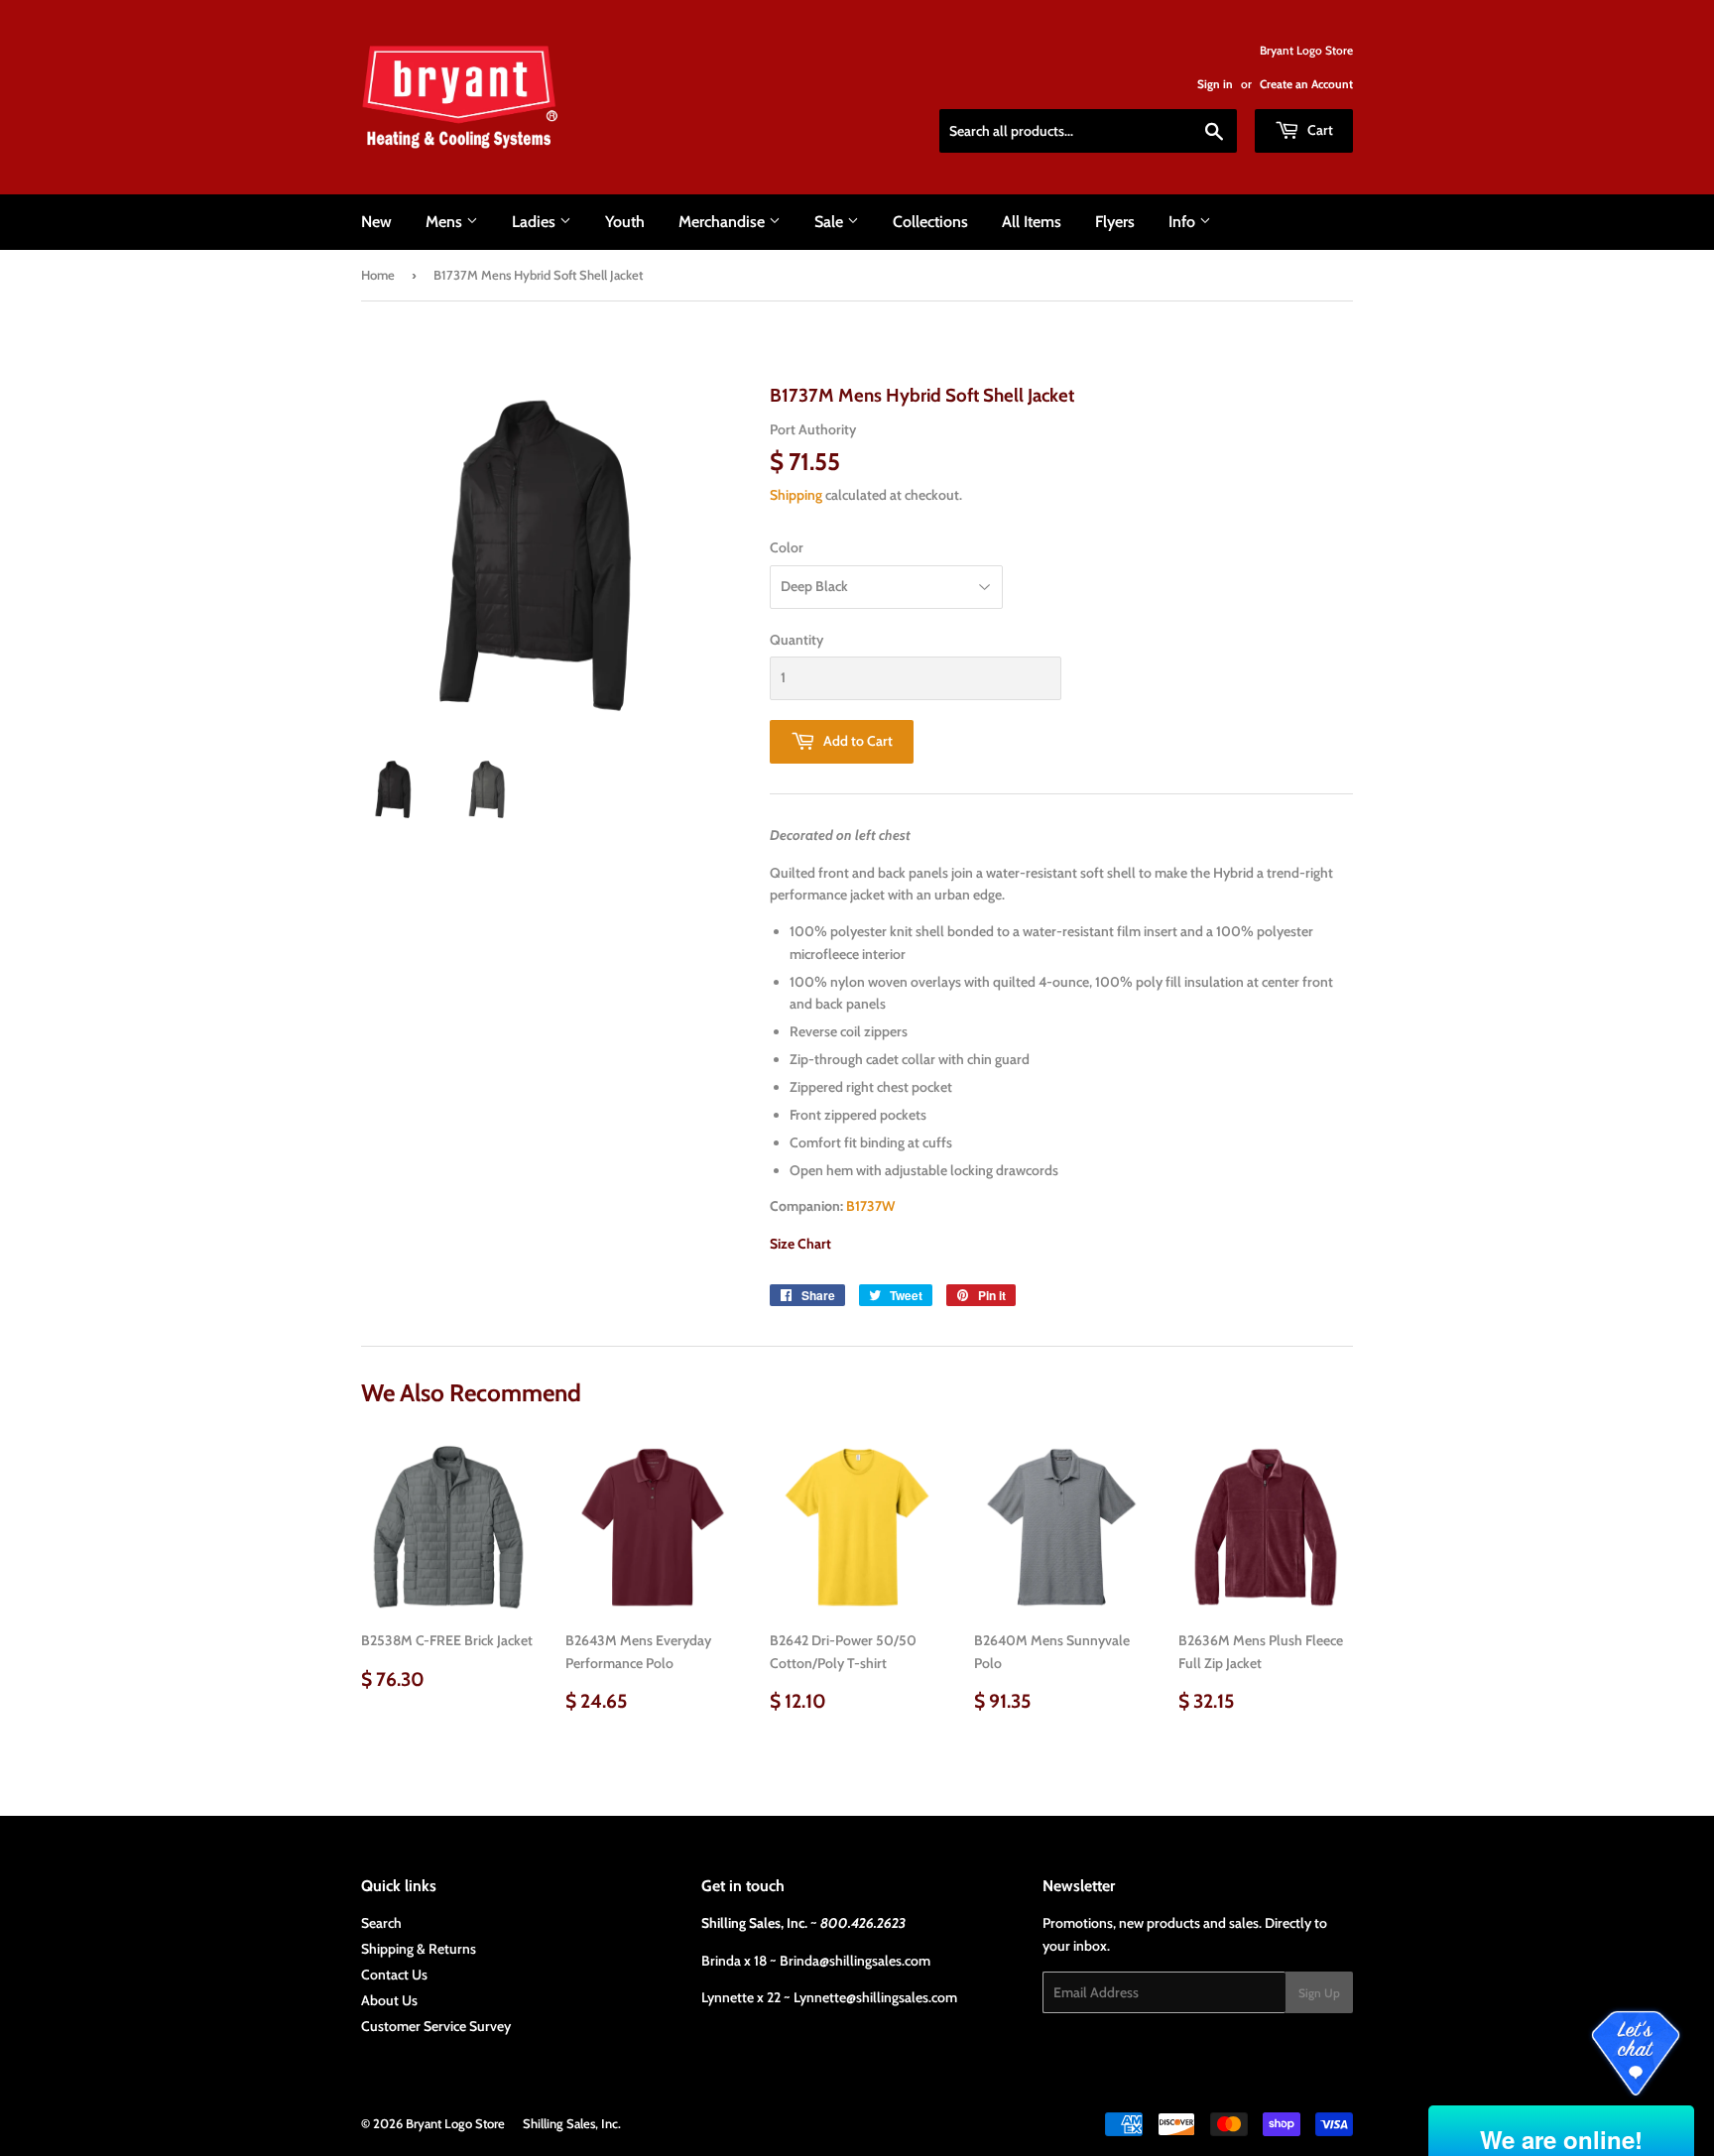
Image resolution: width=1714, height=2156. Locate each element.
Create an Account (1306, 84)
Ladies (536, 222)
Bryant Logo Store (455, 2123)
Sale (831, 222)
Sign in (1215, 84)
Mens (446, 222)
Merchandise (724, 222)
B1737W (870, 1206)
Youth (625, 222)
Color (787, 547)
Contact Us (394, 1975)
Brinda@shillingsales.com (855, 1961)
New (376, 222)
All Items (1032, 222)
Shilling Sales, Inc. (572, 2123)
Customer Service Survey (436, 2026)
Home (378, 275)
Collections (930, 222)
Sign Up (1319, 1993)
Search (381, 1923)
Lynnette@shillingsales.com (875, 1997)
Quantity (796, 640)
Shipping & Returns (419, 1949)
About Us (389, 2000)
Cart (1319, 130)
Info (1184, 222)
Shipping (796, 495)
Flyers (1115, 222)
